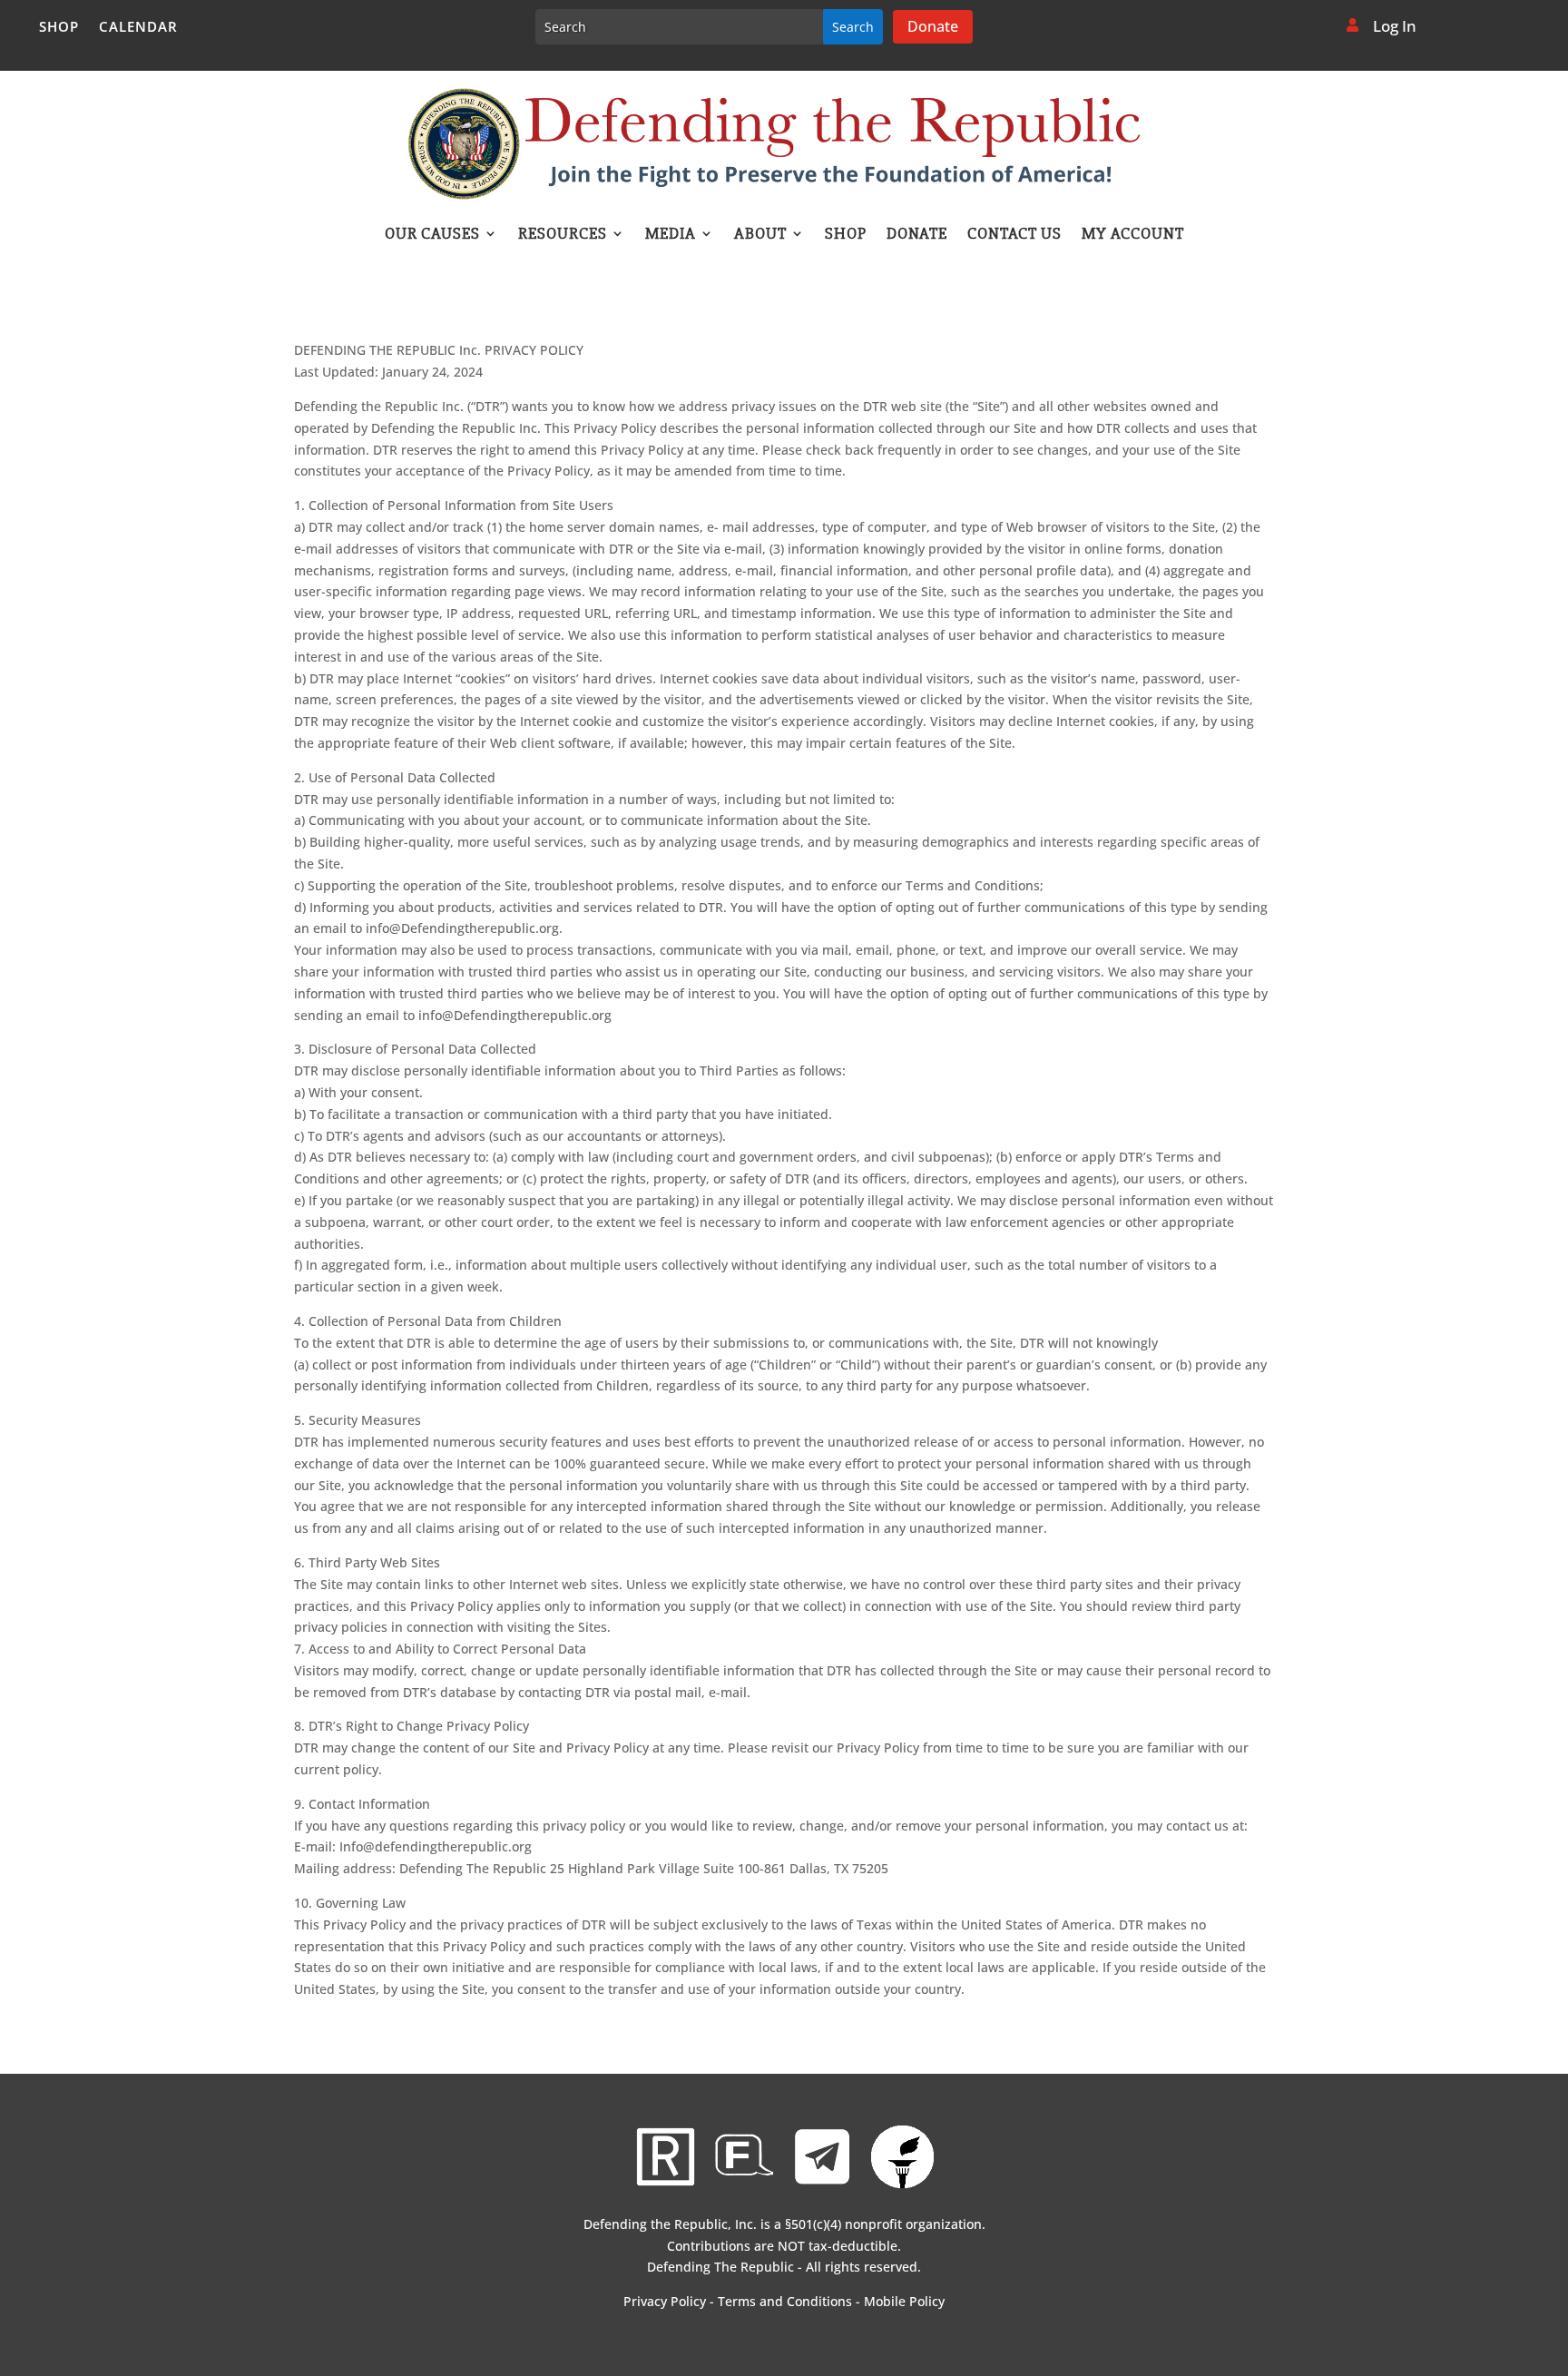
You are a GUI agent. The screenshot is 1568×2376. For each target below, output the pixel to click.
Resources (563, 235)
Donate (933, 26)
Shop (59, 28)
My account (1133, 235)
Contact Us (1014, 235)
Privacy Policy (665, 2301)
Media (671, 235)
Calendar (138, 28)
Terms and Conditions (785, 2301)
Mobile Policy (904, 2301)
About (760, 235)
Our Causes (432, 235)
